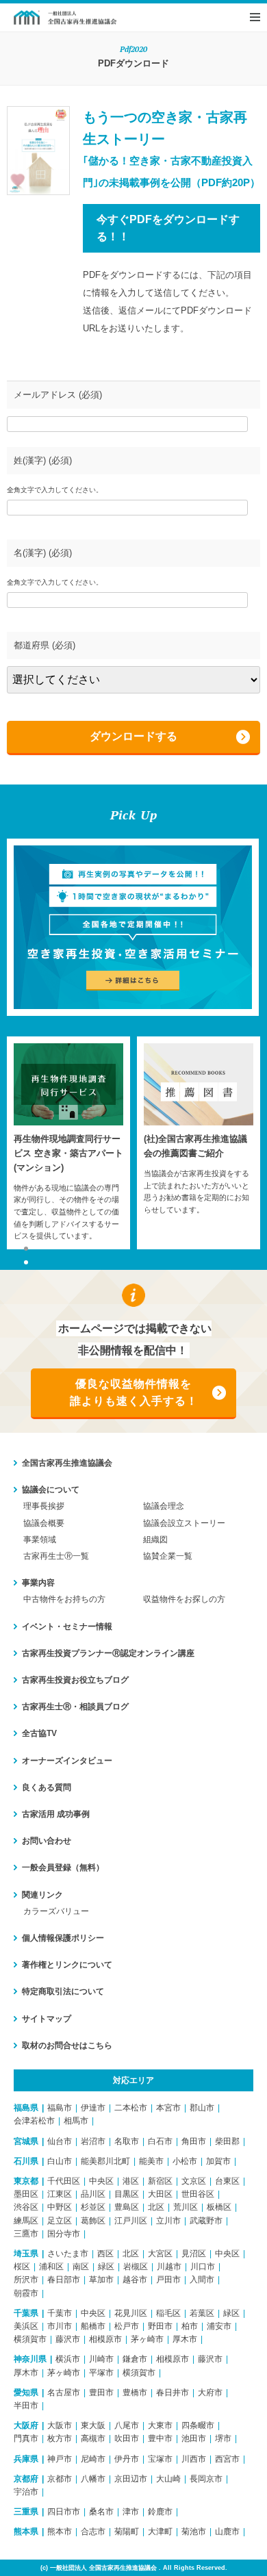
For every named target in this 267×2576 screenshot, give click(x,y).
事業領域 (40, 1540)
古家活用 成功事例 (56, 1814)
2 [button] (26, 1262)
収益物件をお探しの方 (184, 1599)
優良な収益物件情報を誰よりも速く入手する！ (134, 1393)
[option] (68, 1143)
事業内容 (38, 1583)
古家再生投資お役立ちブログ (75, 1680)
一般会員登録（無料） (63, 1867)
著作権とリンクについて (67, 1965)
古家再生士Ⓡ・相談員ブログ (75, 1707)
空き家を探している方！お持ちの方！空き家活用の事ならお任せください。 (65, 17)
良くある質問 (47, 1787)
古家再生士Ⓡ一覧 (56, 1556)
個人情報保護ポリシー (63, 1938)
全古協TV (39, 1733)
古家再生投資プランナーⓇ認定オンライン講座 (108, 1653)
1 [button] (26, 1249)
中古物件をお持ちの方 (64, 1599)
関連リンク (42, 1895)
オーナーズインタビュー (67, 1761)
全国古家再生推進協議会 (67, 1463)
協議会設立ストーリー (184, 1523)
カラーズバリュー (56, 1911)
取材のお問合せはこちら (67, 2045)
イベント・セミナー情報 (67, 1627)
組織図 (155, 1540)
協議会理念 (164, 1506)
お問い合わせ (47, 1841)
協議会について (51, 1490)
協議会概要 (44, 1523)
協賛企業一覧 (168, 1556)
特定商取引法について (63, 1991)
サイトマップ (47, 2019)
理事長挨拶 (44, 1506)
